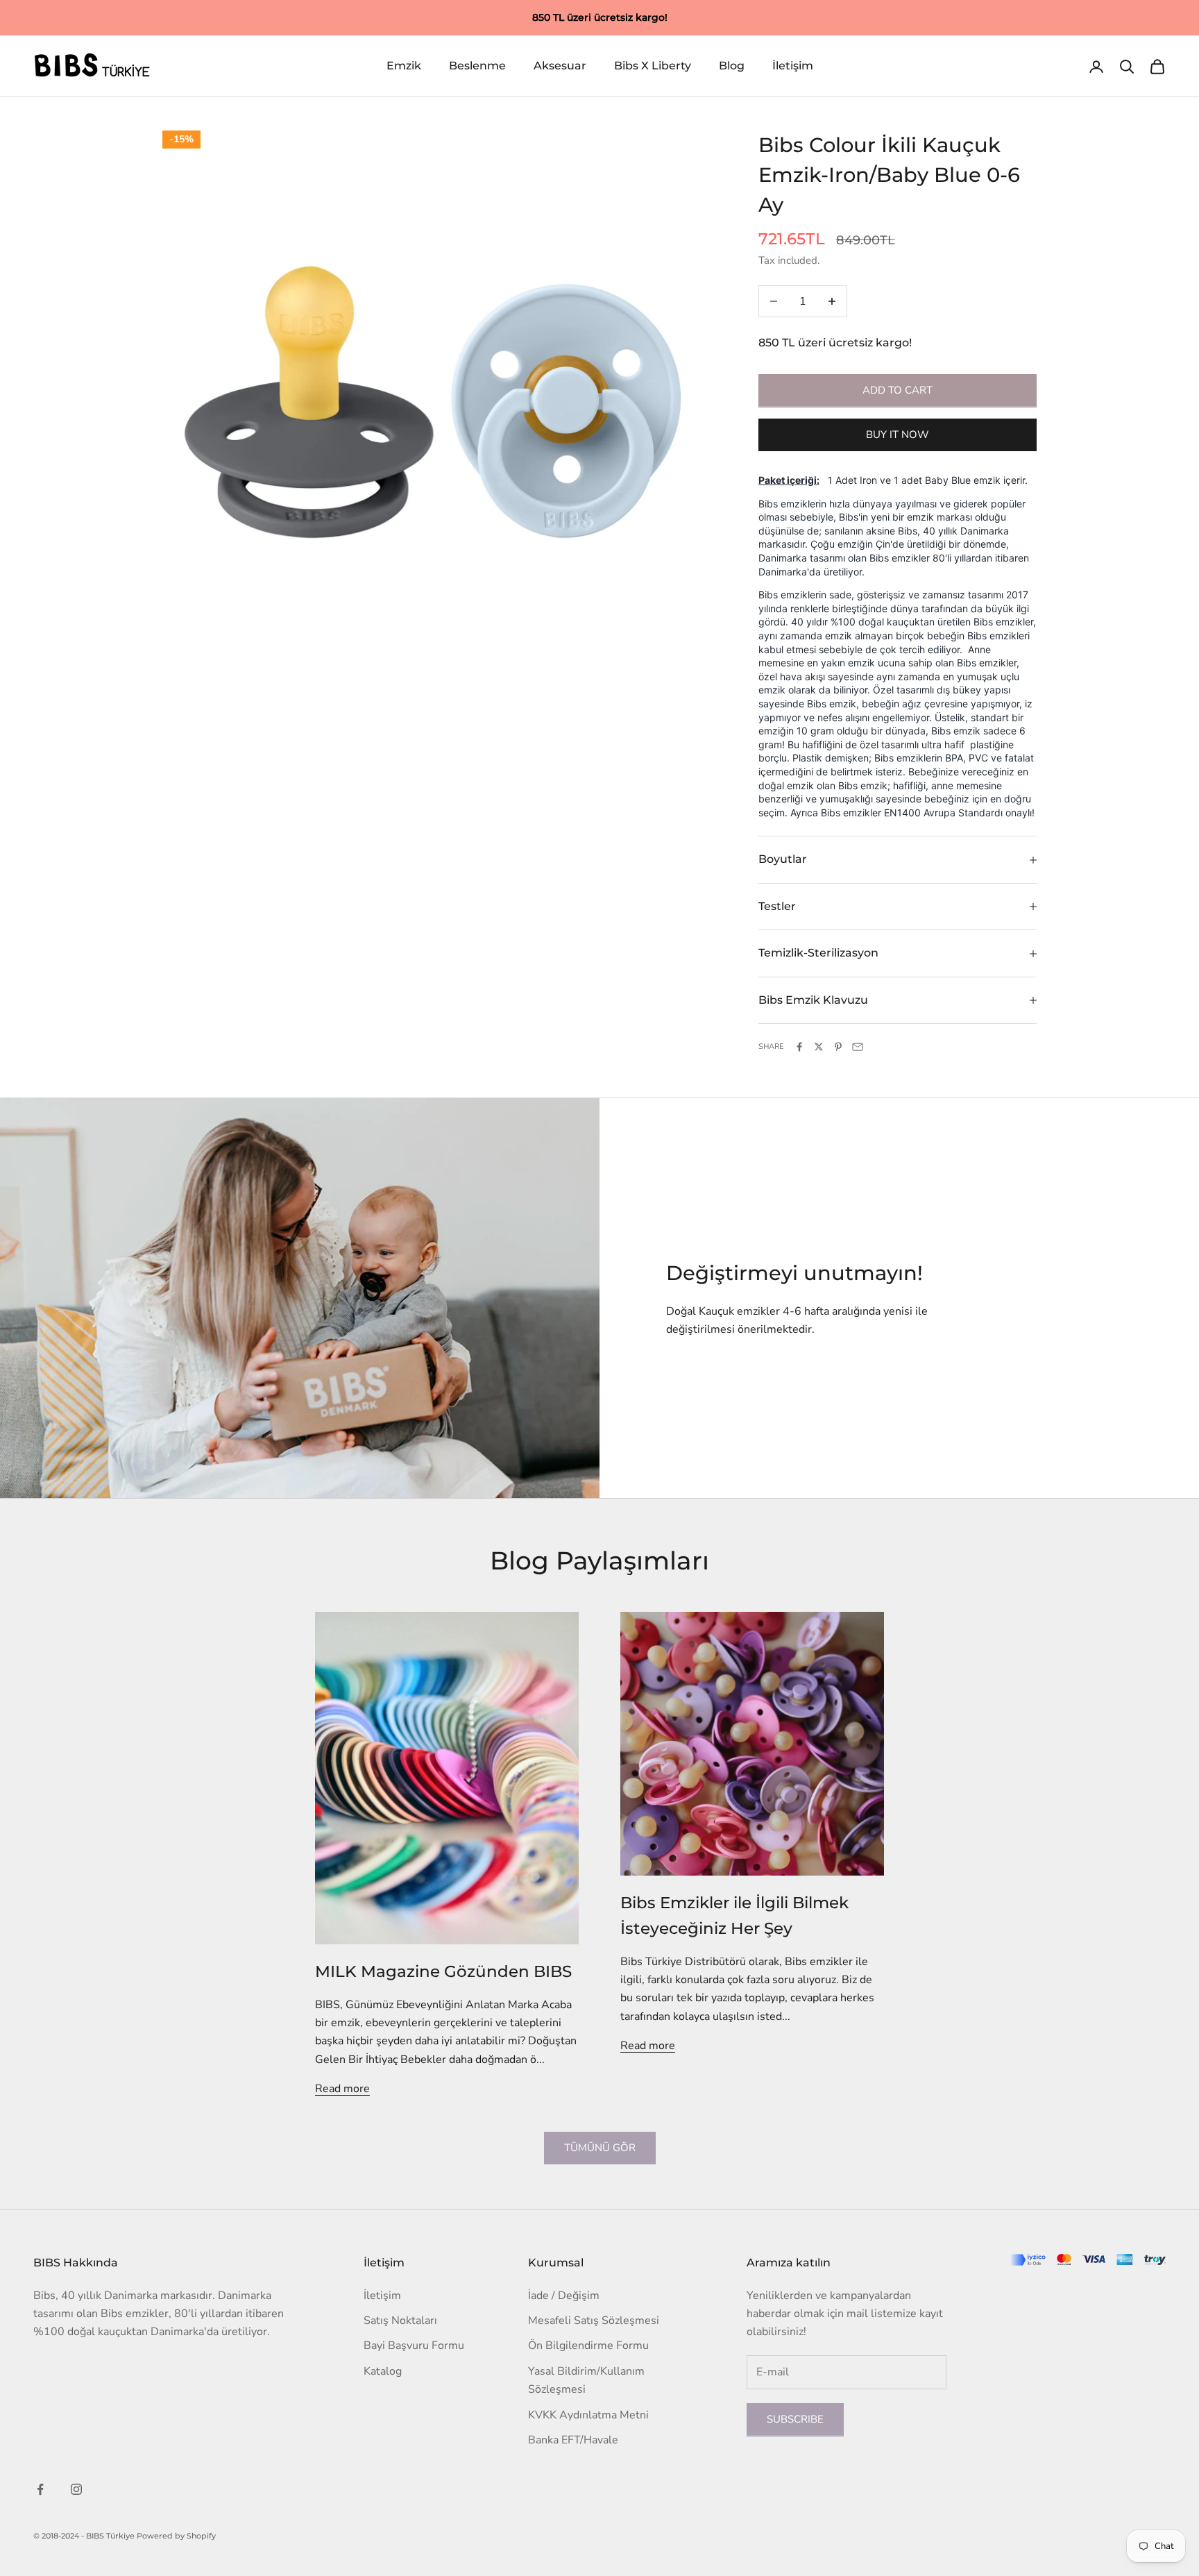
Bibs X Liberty (653, 66)
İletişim (793, 66)
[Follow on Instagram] (76, 2489)
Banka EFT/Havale (573, 2440)
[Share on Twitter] (819, 1047)
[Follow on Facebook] (40, 2489)
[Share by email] (858, 1047)
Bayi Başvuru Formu (414, 2346)
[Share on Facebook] (799, 1047)
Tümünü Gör (600, 2148)
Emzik (404, 66)
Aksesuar (560, 66)
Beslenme (477, 66)
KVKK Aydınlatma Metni (588, 2415)
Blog (732, 66)
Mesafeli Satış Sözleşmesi (594, 2321)
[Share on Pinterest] (838, 1047)
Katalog (383, 2371)
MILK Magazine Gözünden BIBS (443, 1971)
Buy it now (898, 435)
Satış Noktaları (400, 2321)
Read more (342, 2089)
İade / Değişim (564, 2296)
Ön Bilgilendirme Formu (588, 2346)
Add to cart (898, 390)
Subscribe (795, 2419)
